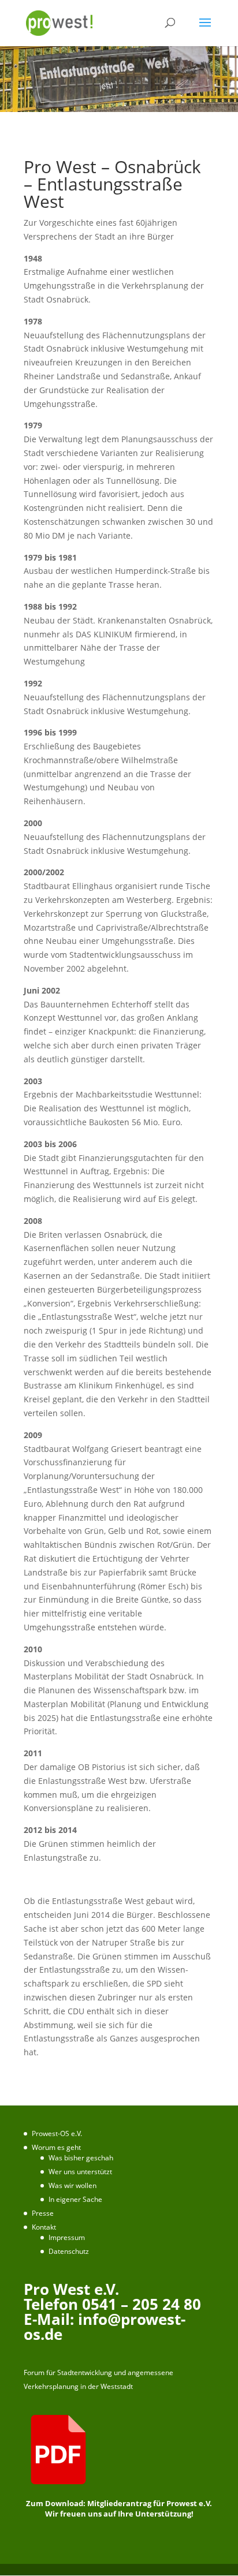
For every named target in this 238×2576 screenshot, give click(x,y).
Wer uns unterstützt (80, 2172)
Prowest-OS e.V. (57, 2133)
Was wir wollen (72, 2185)
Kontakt (44, 2227)
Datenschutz (69, 2251)
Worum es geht (56, 2147)
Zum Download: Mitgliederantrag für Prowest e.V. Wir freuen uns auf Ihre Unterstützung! (119, 2508)
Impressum (67, 2237)
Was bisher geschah (81, 2158)
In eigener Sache (75, 2199)
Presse (43, 2213)
